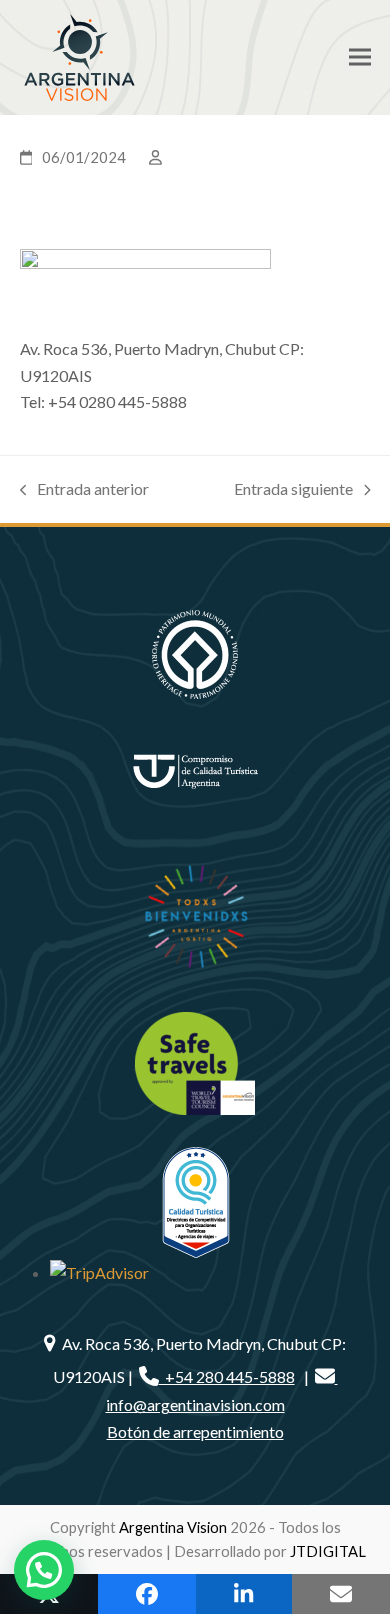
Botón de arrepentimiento (195, 1431)
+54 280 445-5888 (227, 1376)
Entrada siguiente (293, 490)
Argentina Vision (173, 1527)
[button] (360, 57)
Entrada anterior (85, 490)
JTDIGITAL (328, 1551)
